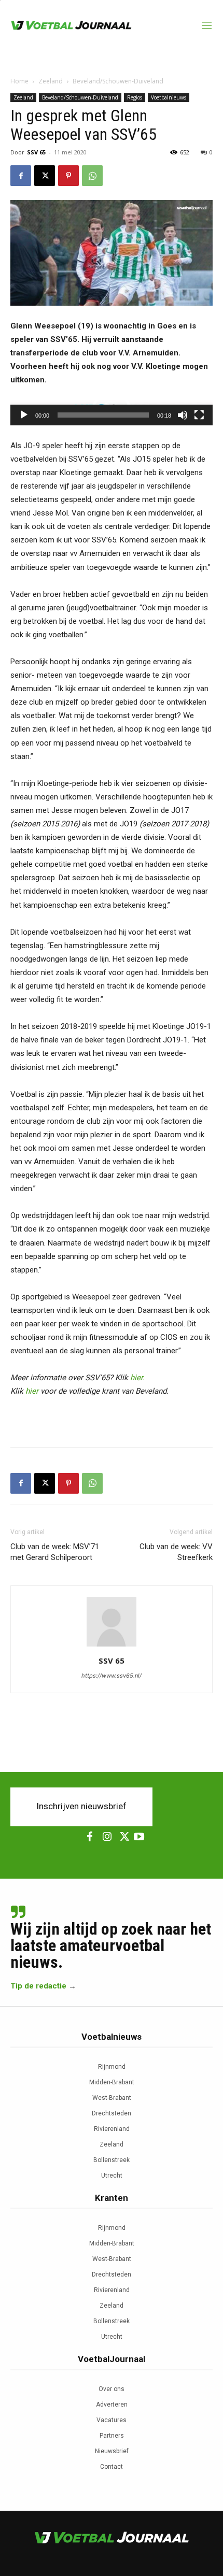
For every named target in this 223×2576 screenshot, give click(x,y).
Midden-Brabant (112, 2082)
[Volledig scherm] (199, 415)
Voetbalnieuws (169, 97)
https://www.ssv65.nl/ (112, 1676)
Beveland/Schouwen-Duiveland (118, 81)
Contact (112, 2467)
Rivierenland (112, 2129)
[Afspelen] (24, 415)
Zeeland (51, 81)
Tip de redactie (38, 1986)
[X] (45, 176)
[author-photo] (112, 1646)
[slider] (103, 415)
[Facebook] (21, 176)
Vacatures (112, 2420)
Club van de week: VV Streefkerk (176, 1552)
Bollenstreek (112, 2160)
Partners (112, 2436)
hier (32, 1391)
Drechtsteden (112, 2113)
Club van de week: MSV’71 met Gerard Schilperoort (55, 1552)
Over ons (112, 2389)
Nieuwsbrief (112, 2451)
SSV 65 (36, 152)
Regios (135, 97)
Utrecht (112, 2176)
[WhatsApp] (92, 176)
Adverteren (112, 2405)
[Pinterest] (68, 176)
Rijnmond (112, 2067)
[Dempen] (183, 415)
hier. (137, 1378)
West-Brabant (112, 2098)
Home (19, 81)
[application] (112, 412)
